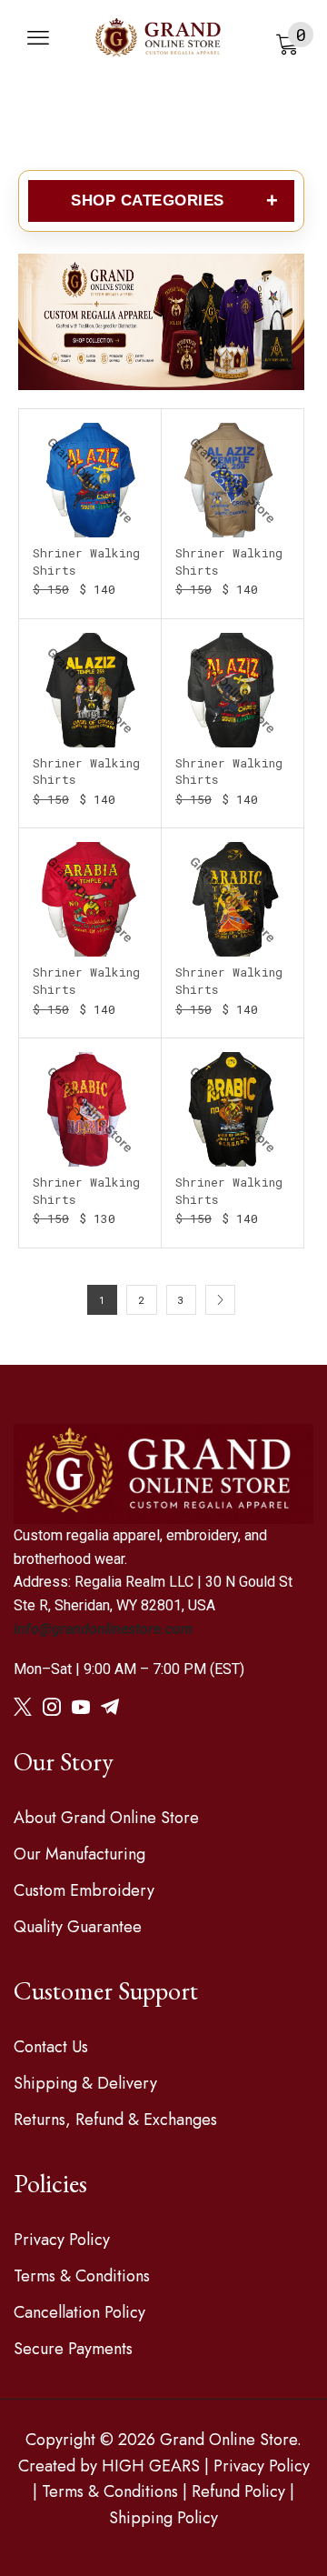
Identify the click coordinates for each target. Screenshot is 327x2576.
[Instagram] (52, 1707)
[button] (38, 38)
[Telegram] (110, 1707)
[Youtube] (81, 1707)
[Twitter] (23, 1707)
